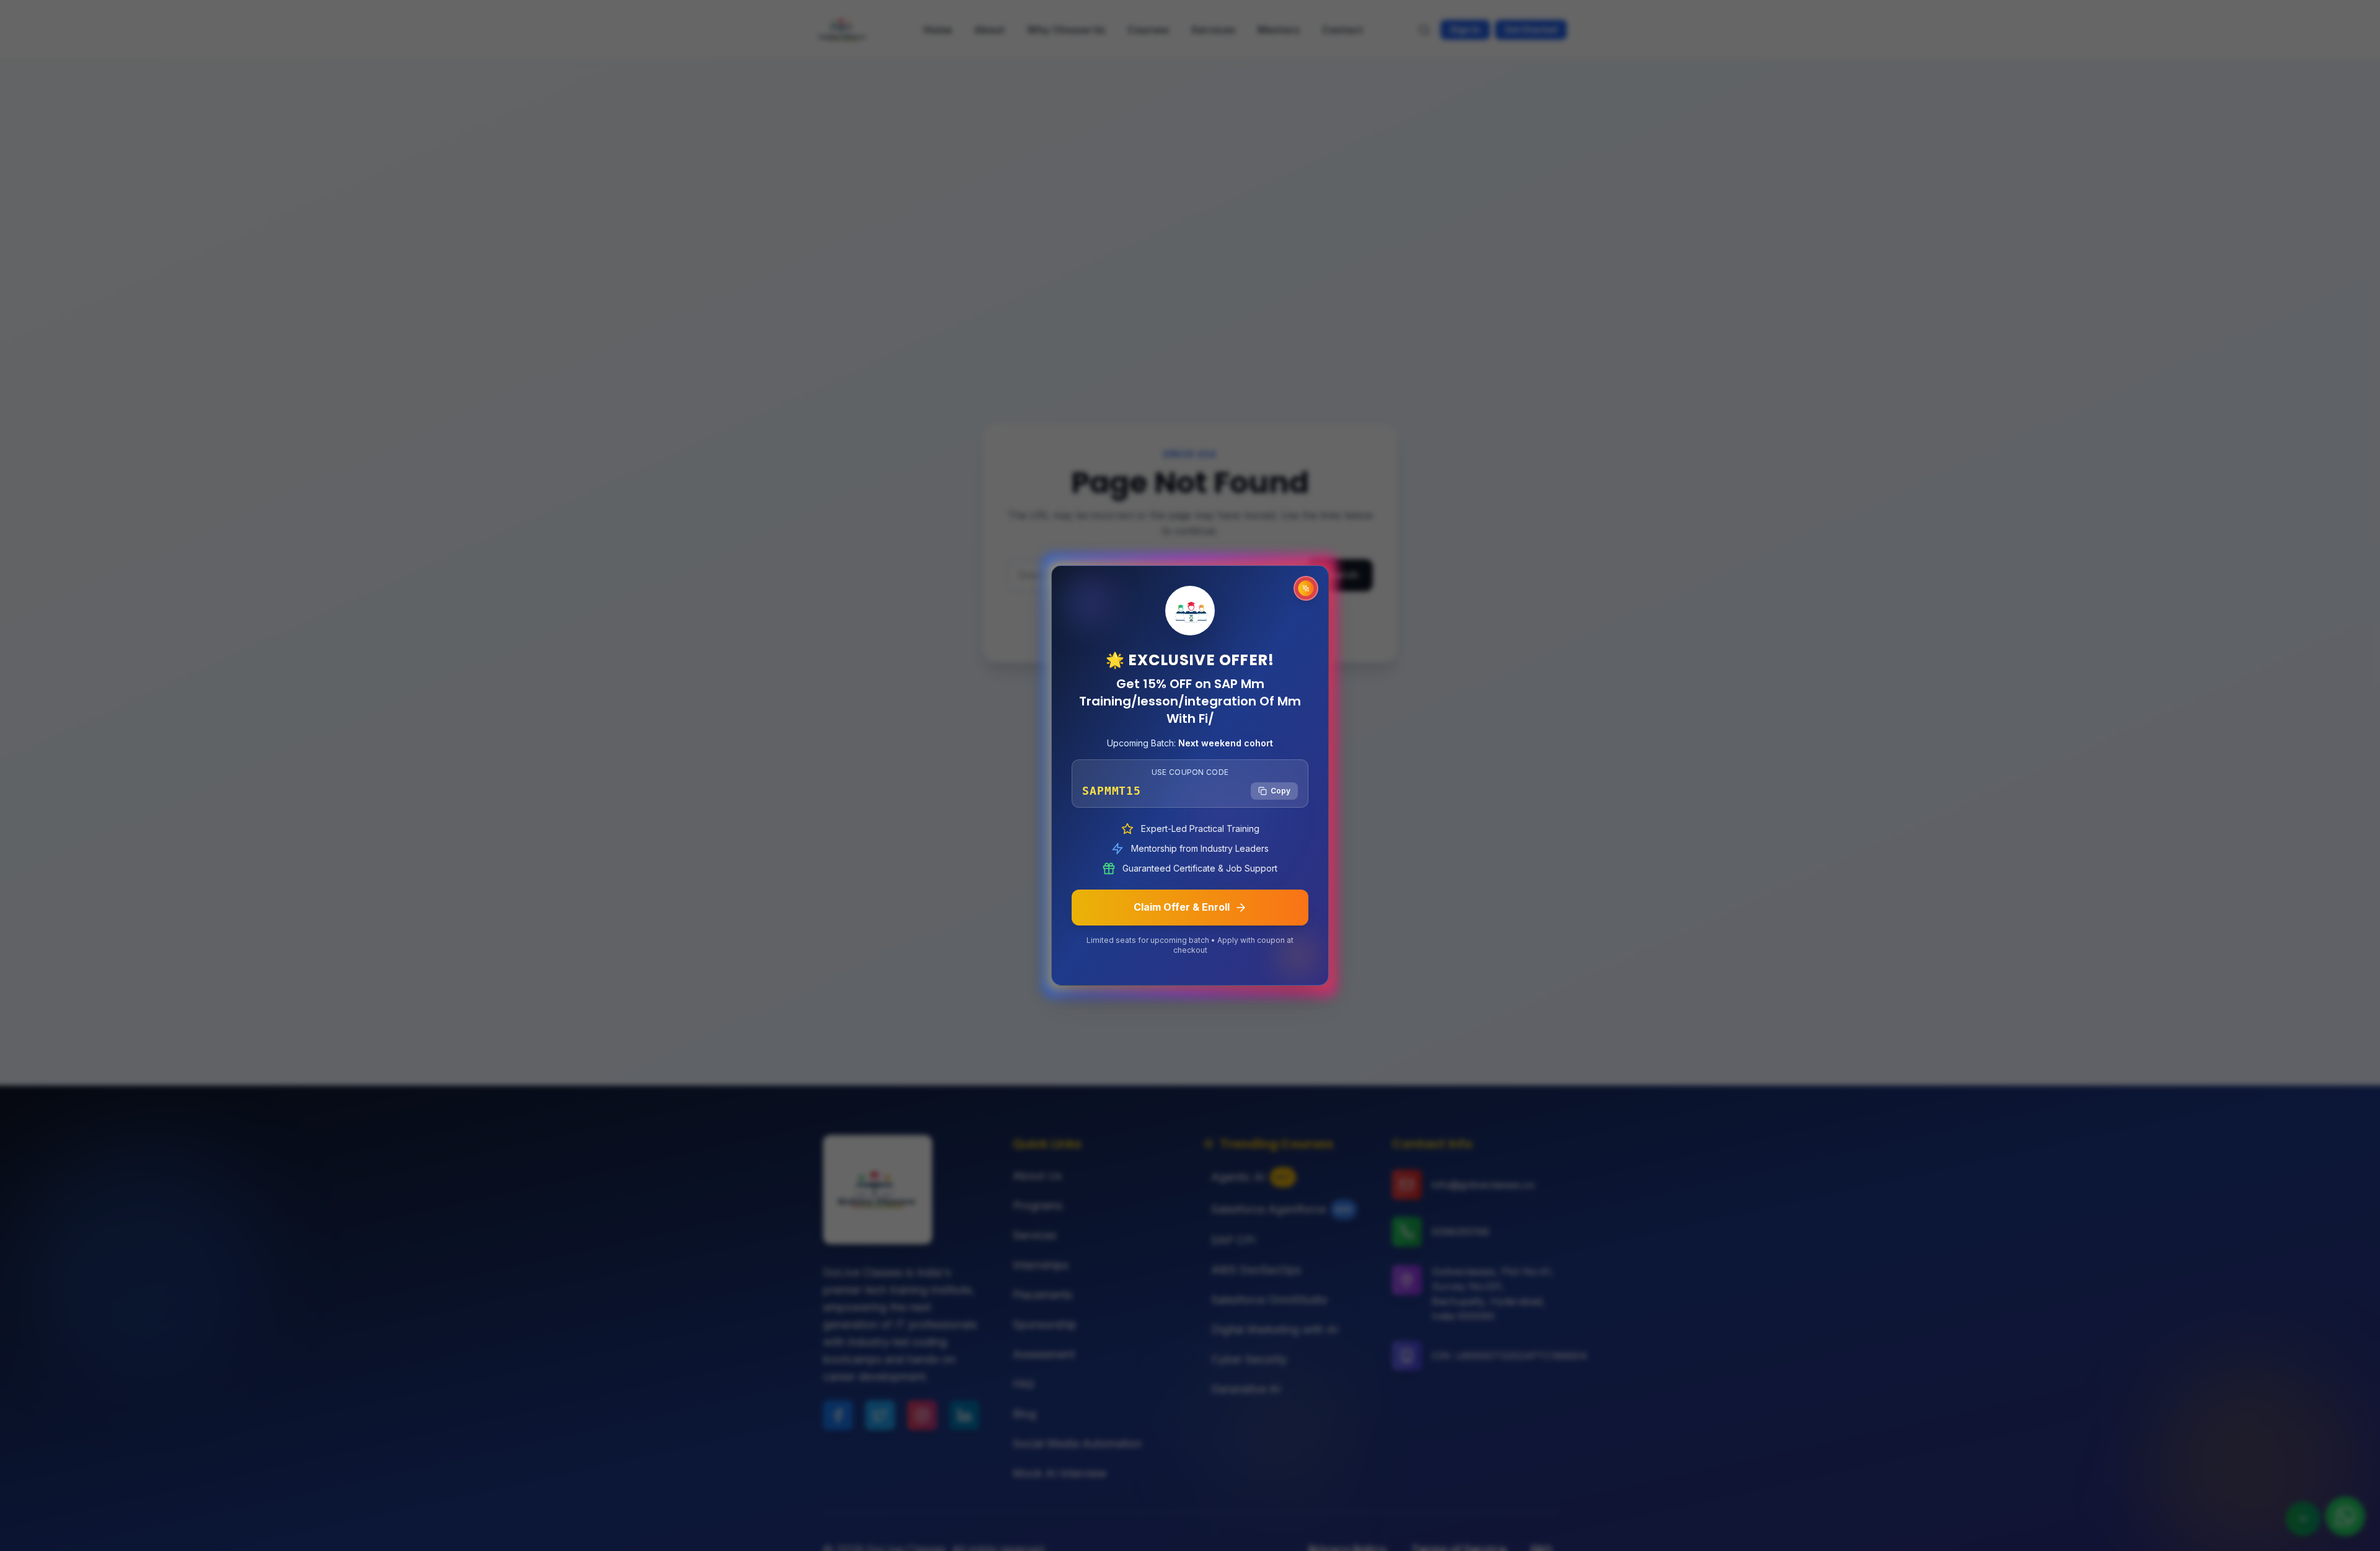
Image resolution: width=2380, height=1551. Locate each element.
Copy (1280, 791)
